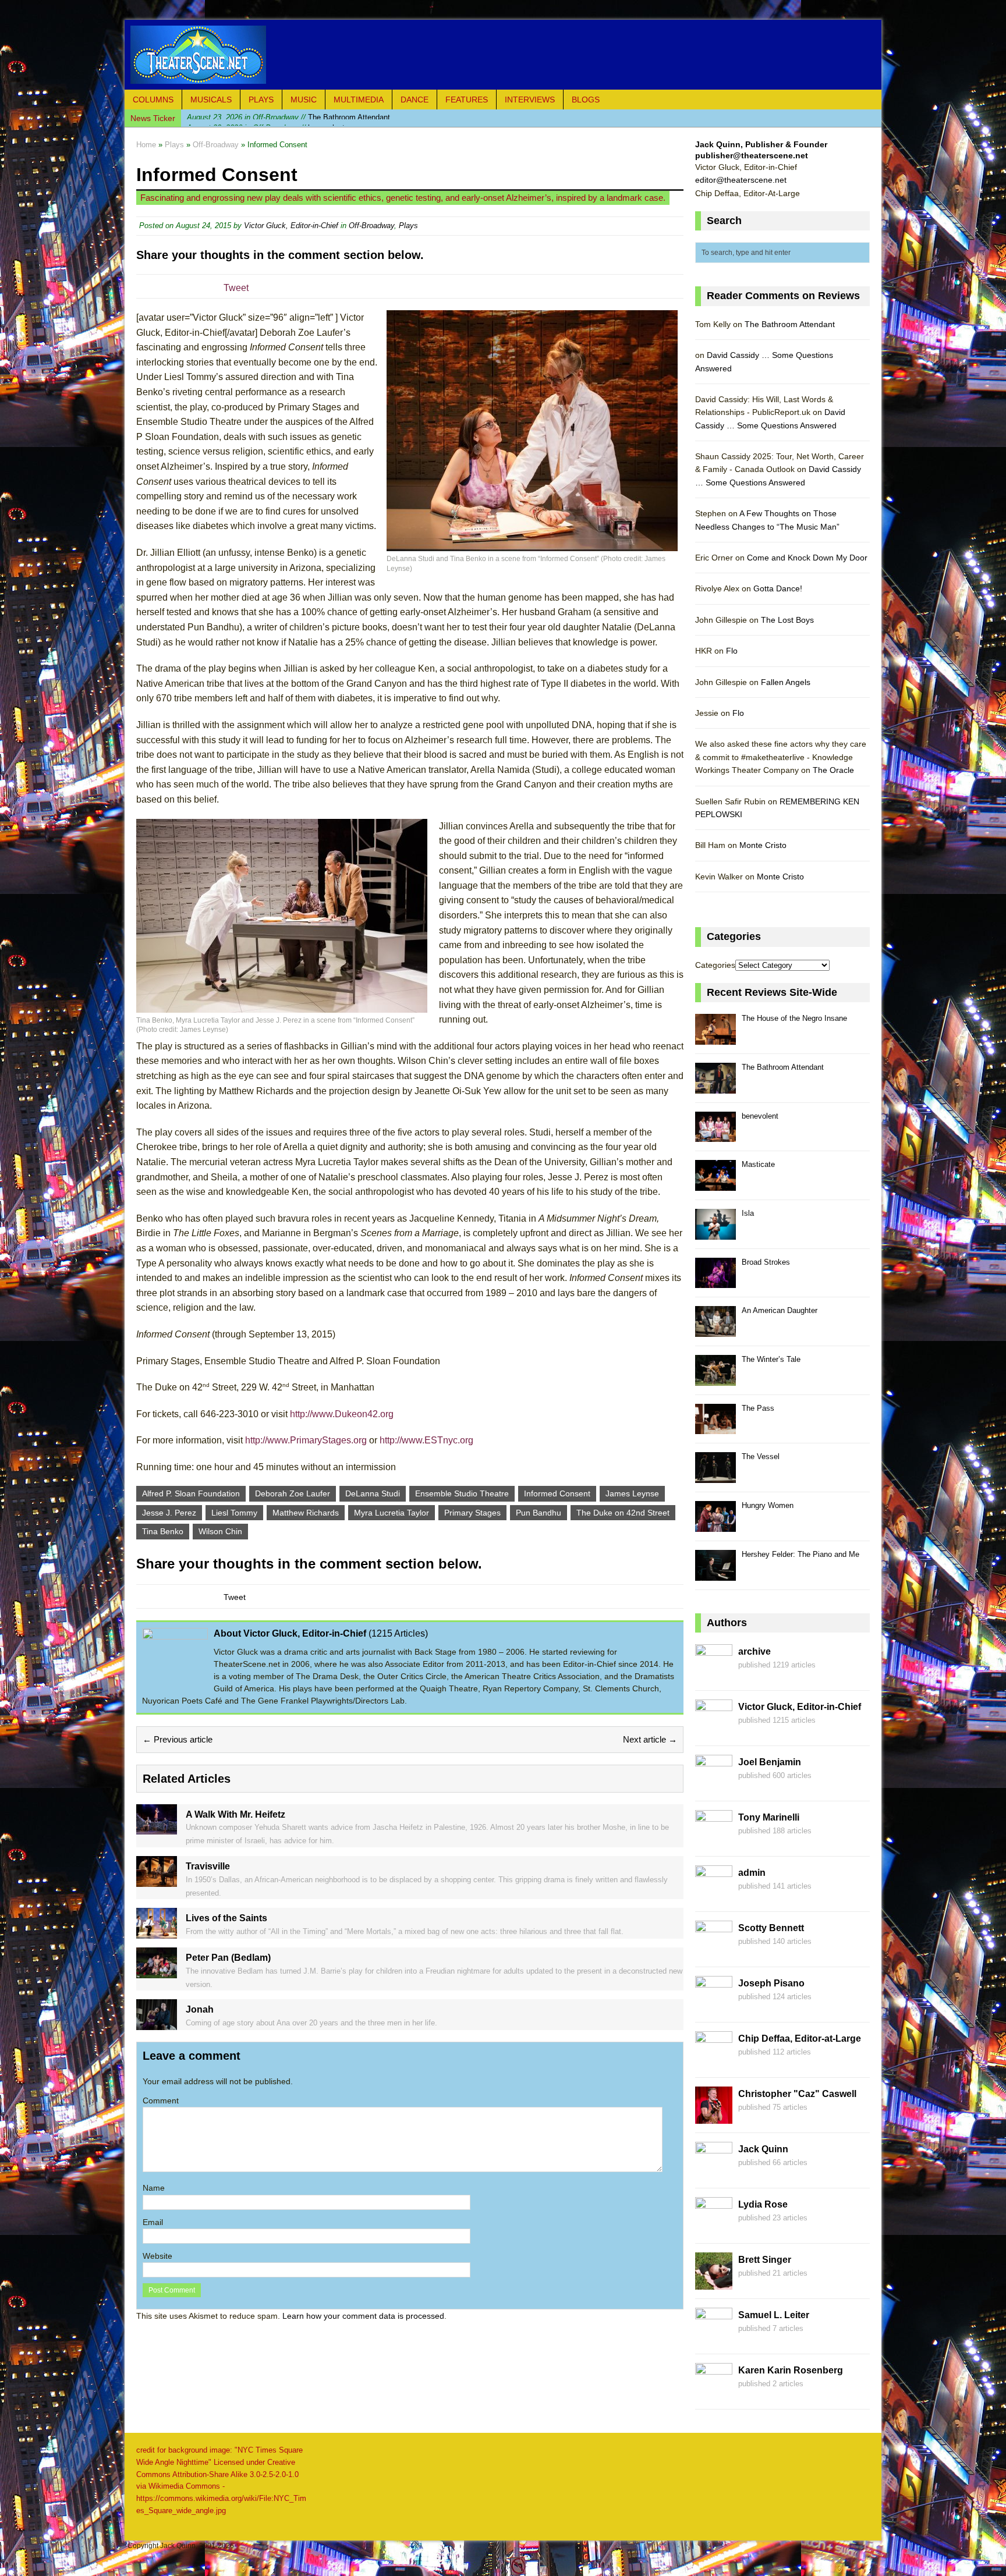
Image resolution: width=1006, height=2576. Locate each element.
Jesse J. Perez (169, 1513)
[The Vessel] (715, 1476)
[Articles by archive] (714, 1675)
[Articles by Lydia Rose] (714, 2228)
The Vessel (761, 1456)
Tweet (236, 288)
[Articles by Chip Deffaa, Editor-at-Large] (714, 2062)
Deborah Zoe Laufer (293, 1493)
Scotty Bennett (771, 1928)
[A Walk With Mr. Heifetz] (157, 1828)
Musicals (211, 100)
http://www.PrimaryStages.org (306, 1440)
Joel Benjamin (770, 1762)
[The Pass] (715, 1428)
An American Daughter (780, 1310)
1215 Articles (398, 1633)
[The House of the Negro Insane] (715, 1038)
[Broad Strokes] (715, 1282)
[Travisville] (157, 1880)
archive (754, 1651)
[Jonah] (157, 2024)
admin (752, 1873)
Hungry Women (768, 1505)
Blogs (586, 100)
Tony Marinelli (769, 1817)
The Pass (758, 1408)
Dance (415, 100)
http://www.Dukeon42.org (342, 1414)
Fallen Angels (786, 682)
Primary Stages (472, 1513)
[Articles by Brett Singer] (714, 2283)
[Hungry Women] (715, 1525)
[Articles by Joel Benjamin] (714, 1786)
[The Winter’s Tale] (715, 1379)
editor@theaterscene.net (741, 180)
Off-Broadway (371, 226)
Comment (161, 2100)
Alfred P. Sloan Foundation (191, 1493)
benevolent (266, 118)
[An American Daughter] (715, 1330)
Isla (748, 1213)
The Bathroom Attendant (790, 324)
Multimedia (359, 100)
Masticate (758, 1164)
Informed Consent (557, 1493)
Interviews (530, 100)
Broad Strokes (766, 1262)
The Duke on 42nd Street (623, 1513)
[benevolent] (715, 1136)
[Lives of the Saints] (157, 1932)
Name (154, 2188)
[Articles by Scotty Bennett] (714, 1951)
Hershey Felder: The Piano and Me (800, 1554)
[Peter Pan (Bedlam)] (157, 1971)
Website (157, 2256)
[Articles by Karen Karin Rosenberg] (714, 2394)
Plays (261, 100)
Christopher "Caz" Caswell (797, 2094)
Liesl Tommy (234, 1513)
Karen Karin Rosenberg (791, 2370)
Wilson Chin (220, 1531)
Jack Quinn (763, 2149)
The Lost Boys (787, 620)
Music (304, 100)
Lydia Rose (763, 2204)
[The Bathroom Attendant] (715, 1087)
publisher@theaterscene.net (752, 155)
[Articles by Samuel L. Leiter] (714, 2339)
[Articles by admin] (714, 1896)
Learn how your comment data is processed (363, 2316)
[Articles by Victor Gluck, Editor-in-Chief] (714, 1730)
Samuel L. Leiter (774, 2315)
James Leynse (632, 1493)
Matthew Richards (306, 1513)
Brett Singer (765, 2260)
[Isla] (715, 1233)
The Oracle (833, 770)
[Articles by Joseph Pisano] (714, 2007)
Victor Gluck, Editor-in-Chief (291, 226)
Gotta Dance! (778, 588)
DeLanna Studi (373, 1493)
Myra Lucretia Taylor (392, 1513)
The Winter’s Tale (771, 1359)
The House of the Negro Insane (794, 1018)
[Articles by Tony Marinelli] (714, 1841)
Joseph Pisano (771, 1983)
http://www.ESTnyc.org (426, 1440)
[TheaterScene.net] (503, 55)
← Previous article (178, 1739)
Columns (153, 100)
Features (467, 100)
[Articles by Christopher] (714, 2117)
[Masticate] (715, 1184)
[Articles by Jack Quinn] (714, 2173)
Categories (715, 965)
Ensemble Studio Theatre (462, 1493)
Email (153, 2222)
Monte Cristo (763, 845)
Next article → (650, 1739)
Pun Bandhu (539, 1513)
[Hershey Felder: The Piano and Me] (715, 1574)
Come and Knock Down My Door (807, 558)
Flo (732, 651)
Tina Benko (163, 1531)
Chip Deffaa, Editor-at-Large (800, 2039)
